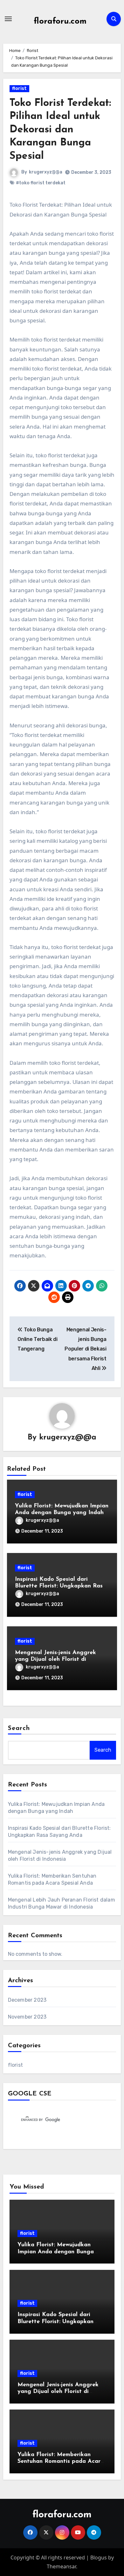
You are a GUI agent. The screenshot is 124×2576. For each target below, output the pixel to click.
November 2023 (27, 2017)
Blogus (99, 2558)
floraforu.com (60, 22)
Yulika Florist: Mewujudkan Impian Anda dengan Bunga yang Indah (56, 2252)
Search (19, 1728)
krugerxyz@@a (46, 172)
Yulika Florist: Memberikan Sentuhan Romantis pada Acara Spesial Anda (61, 2462)
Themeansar (61, 2566)
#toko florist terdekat (41, 183)
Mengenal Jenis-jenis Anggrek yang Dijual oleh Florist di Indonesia (55, 1660)
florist (19, 88)
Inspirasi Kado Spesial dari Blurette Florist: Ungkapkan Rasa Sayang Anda (61, 1586)
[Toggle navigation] (8, 19)
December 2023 (27, 2000)
